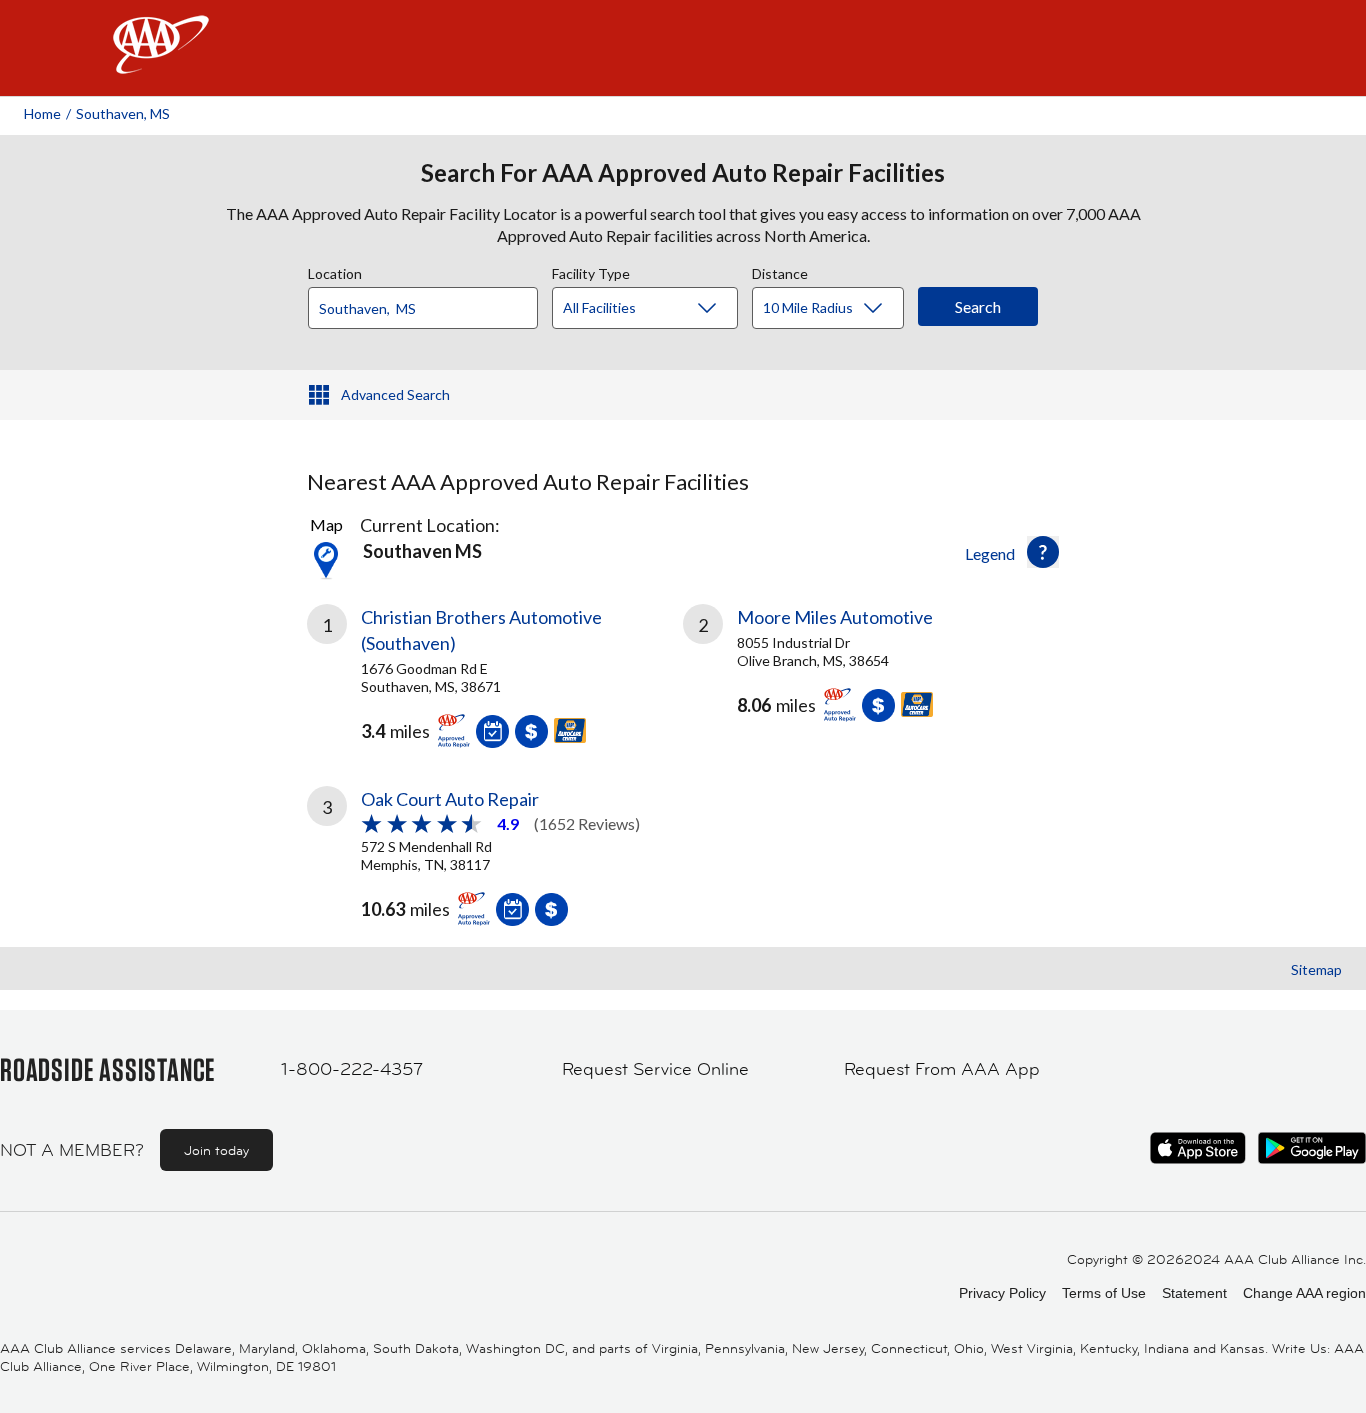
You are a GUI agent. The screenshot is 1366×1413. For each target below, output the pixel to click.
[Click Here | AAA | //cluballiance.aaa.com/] (161, 61)
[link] (495, 671)
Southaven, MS (123, 113)
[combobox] (430, 303)
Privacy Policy (1002, 1293)
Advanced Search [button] (395, 394)
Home (42, 113)
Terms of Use (1104, 1293)
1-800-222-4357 (352, 1069)
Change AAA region (1304, 1293)
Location (335, 271)
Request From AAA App (942, 1069)
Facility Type (591, 271)
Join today (216, 1150)
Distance (780, 271)
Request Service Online (655, 1069)
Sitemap (1316, 969)
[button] (1043, 552)
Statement (1194, 1293)
